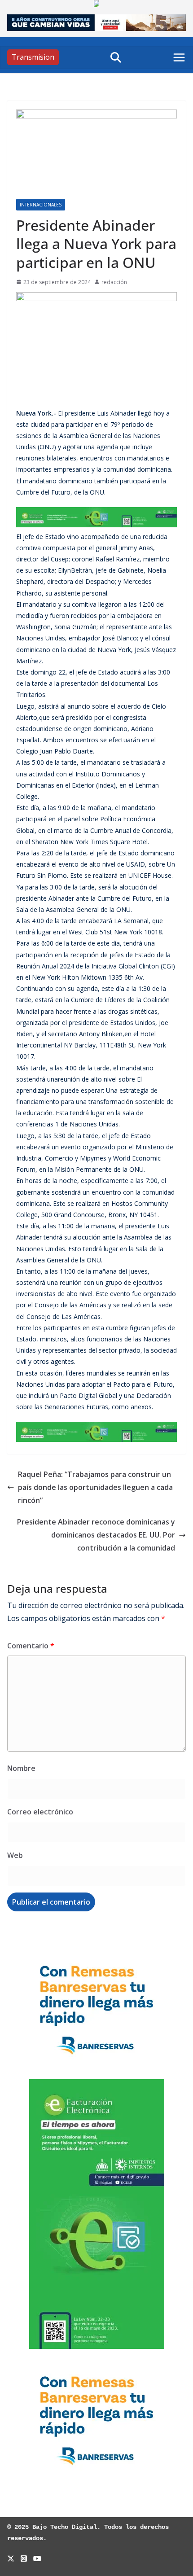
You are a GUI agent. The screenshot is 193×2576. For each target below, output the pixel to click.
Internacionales (41, 205)
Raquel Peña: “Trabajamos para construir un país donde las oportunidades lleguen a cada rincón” (95, 1487)
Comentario (31, 1646)
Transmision (33, 57)
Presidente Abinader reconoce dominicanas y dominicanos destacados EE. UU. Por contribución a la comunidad (96, 1535)
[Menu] (179, 57)
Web (15, 1855)
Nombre (21, 1768)
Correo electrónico (40, 1812)
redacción (114, 282)
